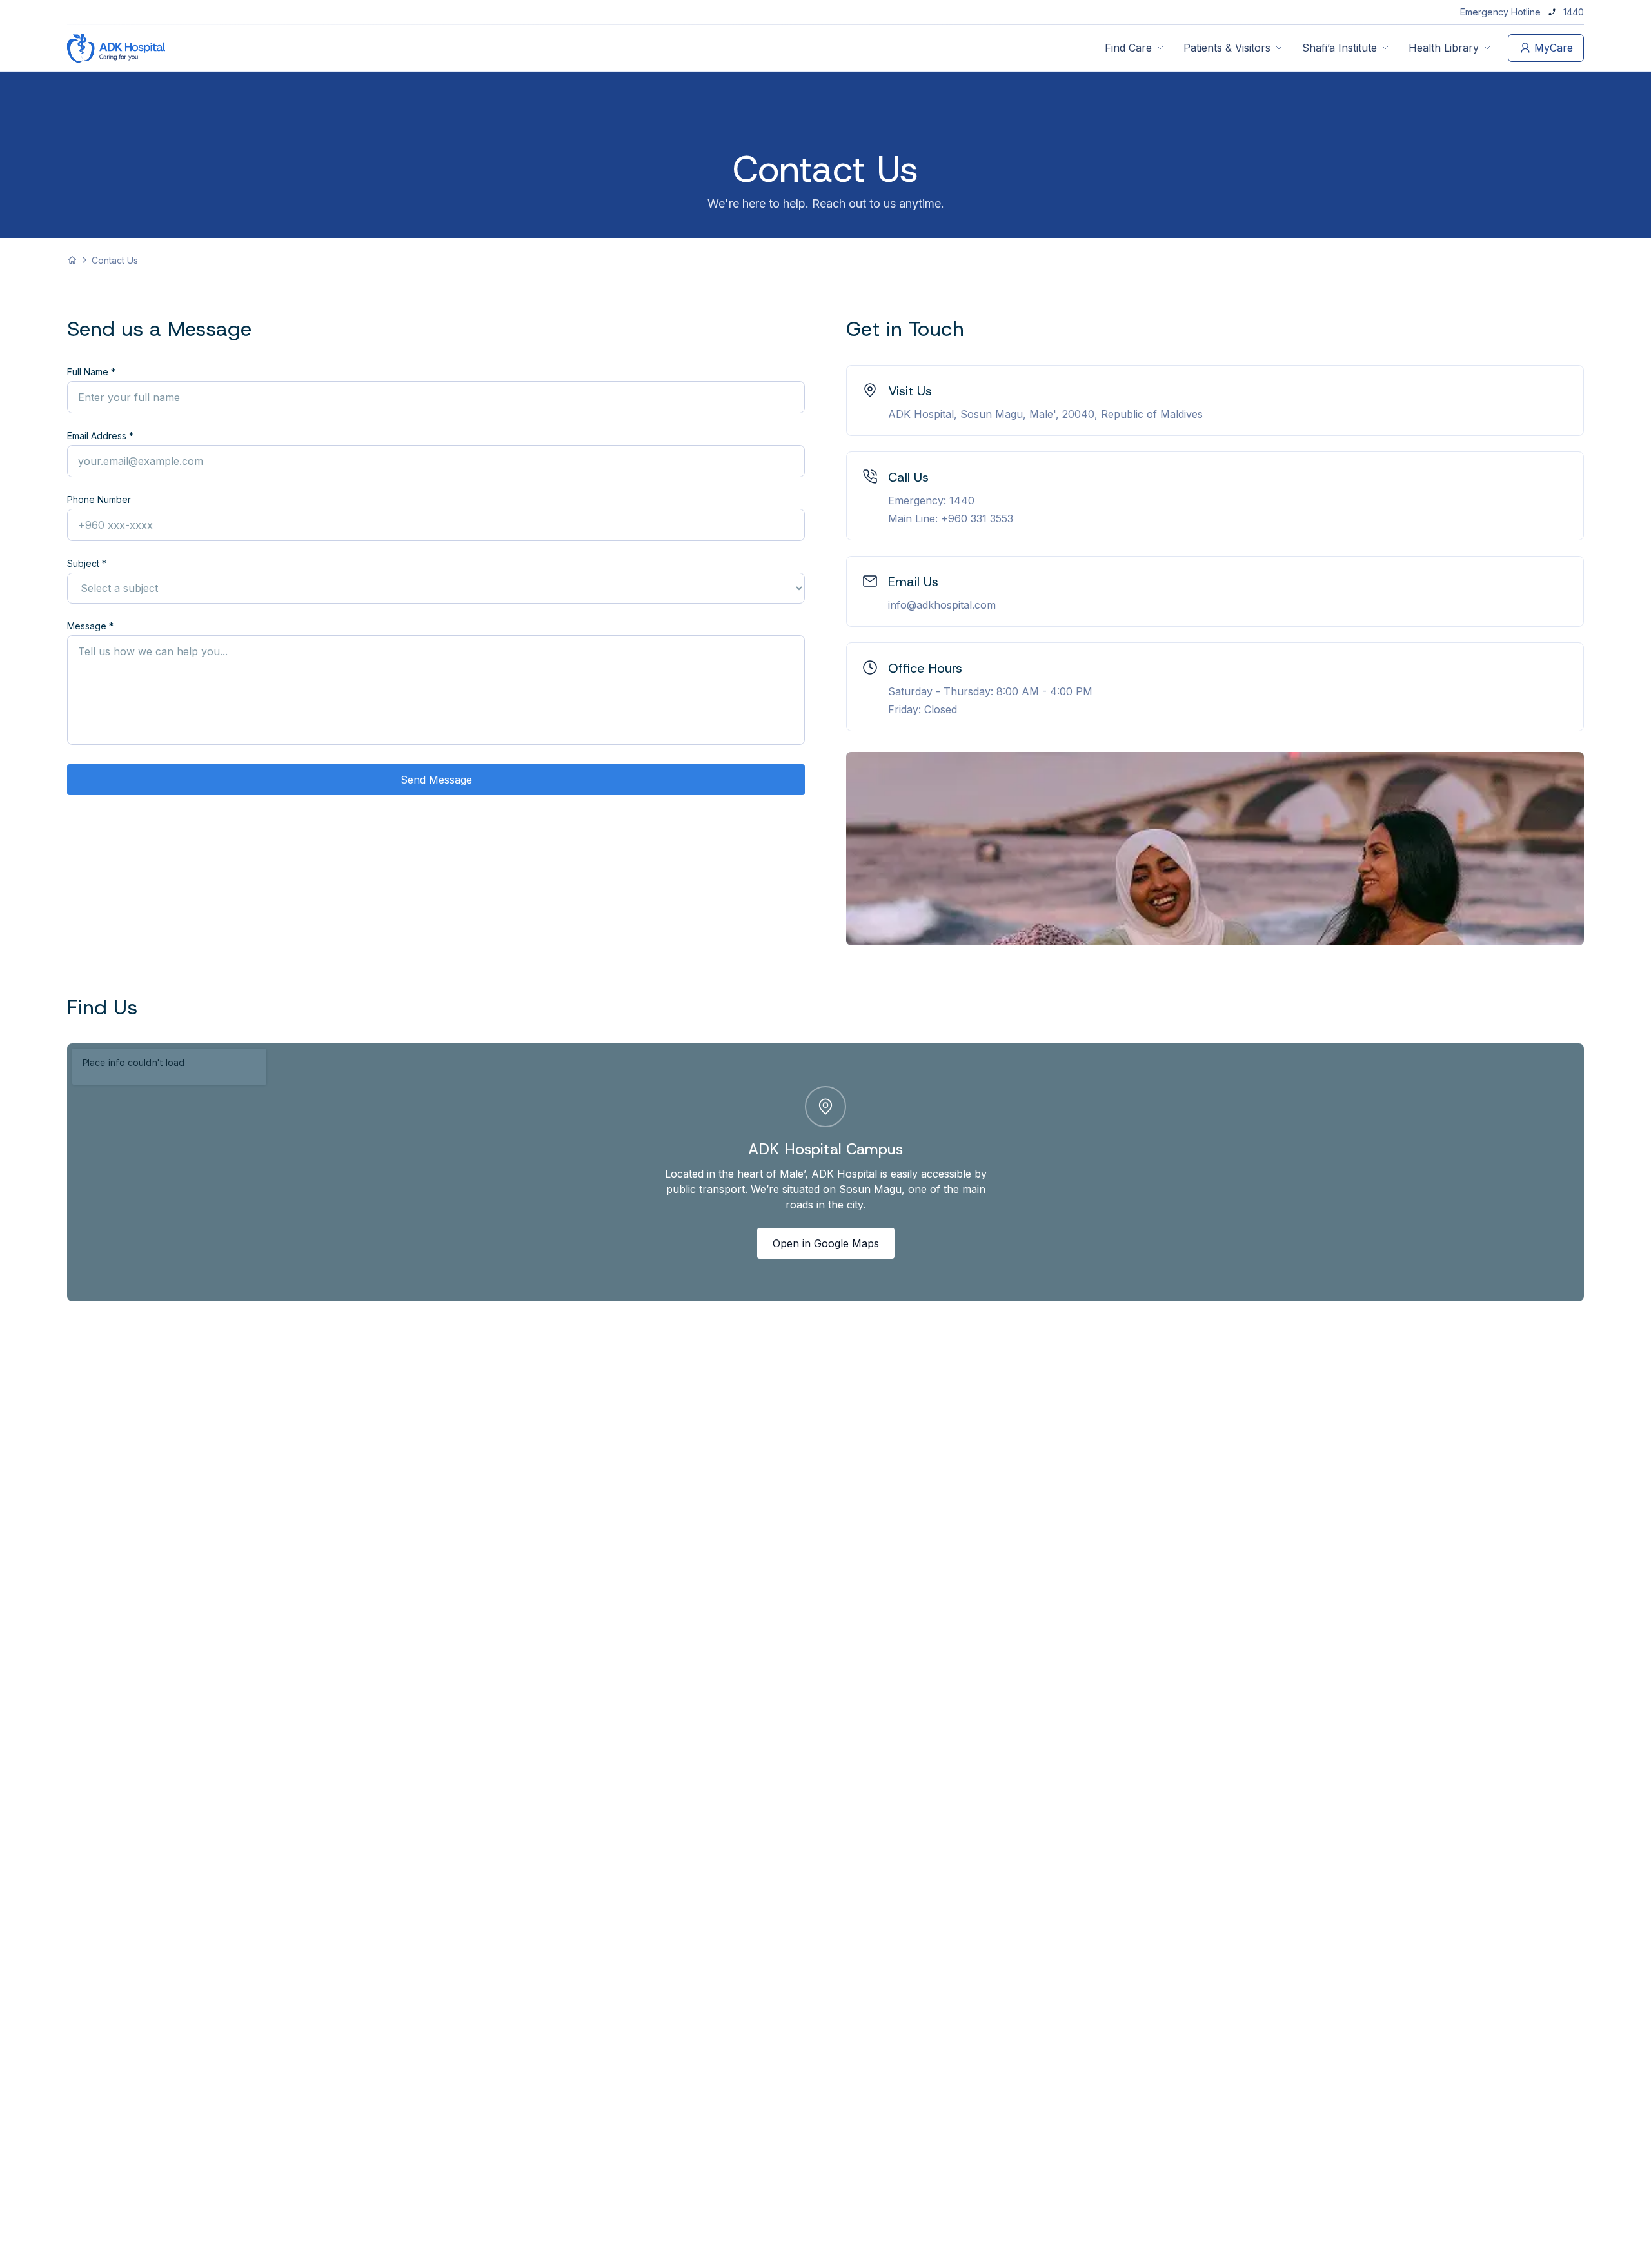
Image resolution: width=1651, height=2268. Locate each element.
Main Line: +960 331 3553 (951, 518)
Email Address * (100, 436)
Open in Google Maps (826, 1243)
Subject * (87, 563)
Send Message (436, 780)
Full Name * (91, 372)
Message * (90, 626)
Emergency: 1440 (931, 500)
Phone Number (99, 499)
